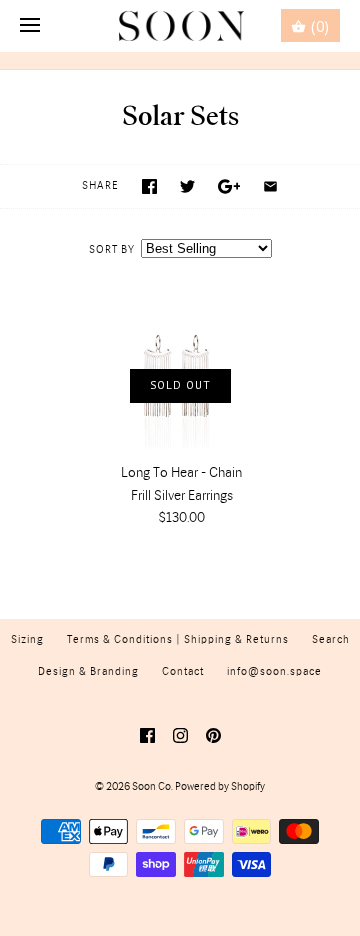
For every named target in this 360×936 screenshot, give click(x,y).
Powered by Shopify (220, 787)
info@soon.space (274, 672)
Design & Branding (88, 672)
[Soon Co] (180, 26)
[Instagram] (180, 735)
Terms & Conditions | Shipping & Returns (178, 640)
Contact (183, 672)
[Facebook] (147, 735)
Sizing (27, 640)
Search (331, 640)
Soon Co (151, 787)
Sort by (112, 250)
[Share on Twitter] (187, 186)
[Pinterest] (213, 735)
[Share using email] (270, 186)
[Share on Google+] (229, 186)
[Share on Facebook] (149, 186)
